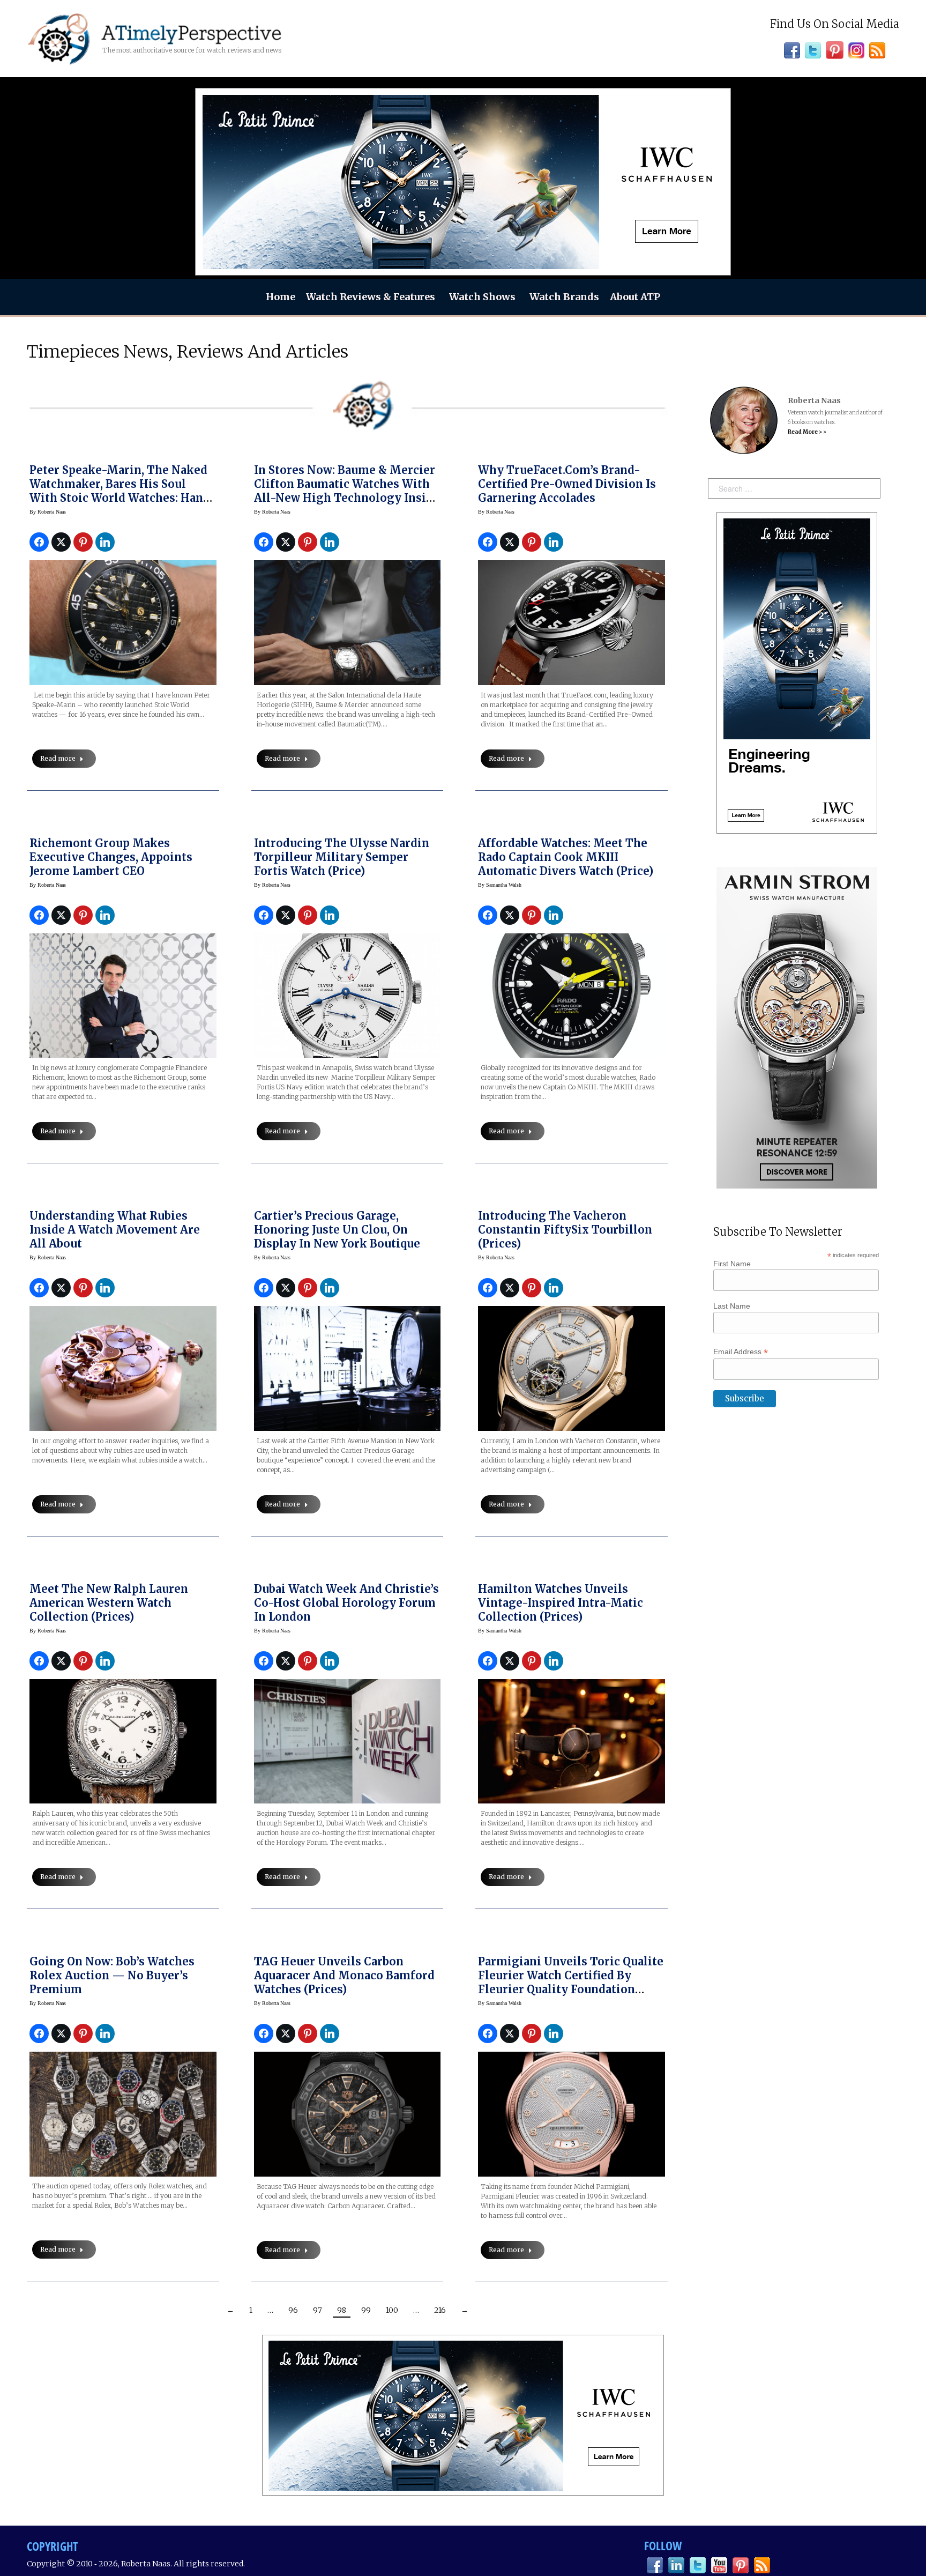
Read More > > (807, 432)
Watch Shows (482, 297)
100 (392, 2310)
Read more (58, 758)
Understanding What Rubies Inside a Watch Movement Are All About (115, 1230)
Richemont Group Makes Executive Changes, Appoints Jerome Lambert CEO (111, 857)
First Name (732, 1264)
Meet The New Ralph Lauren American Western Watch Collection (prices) (109, 1603)
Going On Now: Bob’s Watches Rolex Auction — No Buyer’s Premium (112, 1975)
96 (293, 2310)
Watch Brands (564, 297)
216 (440, 2310)
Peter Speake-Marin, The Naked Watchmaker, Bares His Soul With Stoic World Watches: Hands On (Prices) (123, 491)
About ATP (635, 297)
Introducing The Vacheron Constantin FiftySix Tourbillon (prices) (565, 1230)
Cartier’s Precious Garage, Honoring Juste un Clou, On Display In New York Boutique (337, 1230)
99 (366, 2310)
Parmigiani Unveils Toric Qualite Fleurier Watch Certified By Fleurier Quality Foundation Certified (571, 1982)
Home (281, 297)
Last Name (732, 1306)
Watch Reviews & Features (371, 297)
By (48, 512)
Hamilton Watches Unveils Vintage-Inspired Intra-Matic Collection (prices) (561, 1603)
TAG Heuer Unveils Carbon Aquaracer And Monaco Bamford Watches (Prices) (344, 1975)
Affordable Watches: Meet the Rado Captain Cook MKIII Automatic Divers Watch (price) (566, 857)
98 (342, 2310)
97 (318, 2310)
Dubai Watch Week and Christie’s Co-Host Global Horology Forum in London (346, 1603)
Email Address (741, 1352)
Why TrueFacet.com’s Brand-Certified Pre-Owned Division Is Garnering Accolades (567, 484)
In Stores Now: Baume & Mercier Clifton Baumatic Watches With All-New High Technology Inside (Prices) (347, 491)
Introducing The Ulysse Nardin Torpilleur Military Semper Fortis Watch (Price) (342, 857)
